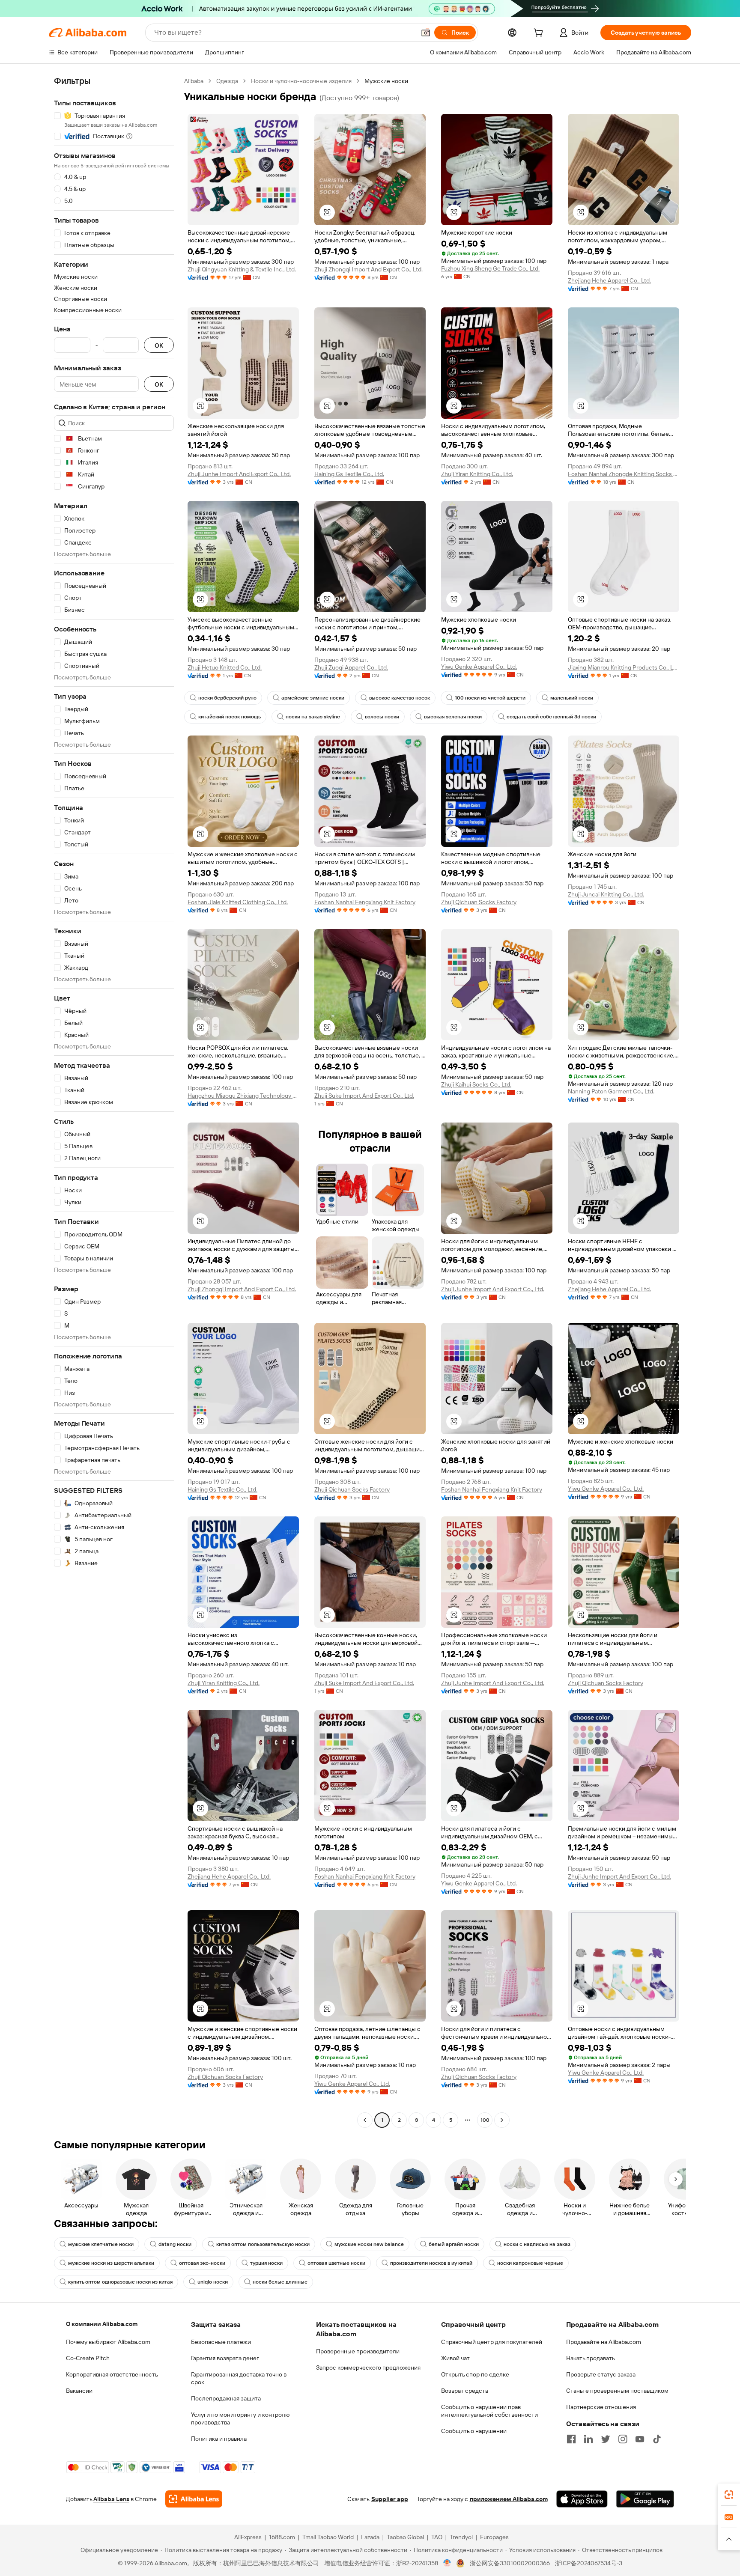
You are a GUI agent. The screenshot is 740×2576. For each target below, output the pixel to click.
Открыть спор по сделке (475, 2374)
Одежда (227, 81)
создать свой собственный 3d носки (551, 717)
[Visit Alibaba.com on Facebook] (571, 2439)
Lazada (370, 2537)
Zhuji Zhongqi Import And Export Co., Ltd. (369, 269)
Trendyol (461, 2537)
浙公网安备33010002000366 (510, 2563)
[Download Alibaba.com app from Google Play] (645, 2499)
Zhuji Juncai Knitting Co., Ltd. (606, 894)
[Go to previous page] (365, 2120)
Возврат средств (465, 2391)
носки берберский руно (227, 698)
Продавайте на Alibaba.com (604, 2342)
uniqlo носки (213, 2282)
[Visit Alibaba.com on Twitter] (606, 2439)
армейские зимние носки (313, 698)
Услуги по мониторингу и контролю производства (240, 2418)
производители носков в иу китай (431, 2263)
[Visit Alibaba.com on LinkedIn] (588, 2439)
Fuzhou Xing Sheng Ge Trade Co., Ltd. (490, 268)
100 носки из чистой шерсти (490, 698)
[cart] (540, 34)
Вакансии (79, 2391)
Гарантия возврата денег (225, 2358)
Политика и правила (219, 2439)
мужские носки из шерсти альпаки (111, 2263)
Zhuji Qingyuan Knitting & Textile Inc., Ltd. (242, 269)
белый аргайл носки (454, 2244)
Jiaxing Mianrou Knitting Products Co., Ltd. (624, 667)
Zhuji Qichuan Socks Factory (479, 902)
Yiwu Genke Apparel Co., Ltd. (479, 667)
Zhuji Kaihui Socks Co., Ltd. (476, 1084)
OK (159, 345)
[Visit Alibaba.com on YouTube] (640, 2439)
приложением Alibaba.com (509, 2499)
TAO (437, 2537)
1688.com (282, 2537)
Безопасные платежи (221, 2342)
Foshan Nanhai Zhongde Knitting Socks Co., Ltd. (624, 474)
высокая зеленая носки (453, 717)
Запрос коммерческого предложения (368, 2368)
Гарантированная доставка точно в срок (239, 2378)
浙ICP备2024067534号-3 (589, 2563)
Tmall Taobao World (328, 2537)
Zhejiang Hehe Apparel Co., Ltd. (609, 280)
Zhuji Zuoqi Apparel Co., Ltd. (351, 667)
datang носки (175, 2244)
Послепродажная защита (226, 2398)
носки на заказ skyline (313, 717)
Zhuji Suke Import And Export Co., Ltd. (364, 1096)
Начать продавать (591, 2358)
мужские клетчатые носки (101, 2244)
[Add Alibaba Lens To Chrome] (194, 2499)
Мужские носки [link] (386, 81)
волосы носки (382, 717)
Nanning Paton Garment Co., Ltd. (611, 1091)
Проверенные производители (358, 2351)
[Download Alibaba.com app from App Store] (582, 2499)
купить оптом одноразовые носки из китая (120, 2282)
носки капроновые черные (530, 2263)
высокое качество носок (400, 698)
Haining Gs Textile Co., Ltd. (349, 474)
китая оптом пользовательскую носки (263, 2244)
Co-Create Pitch (88, 2358)
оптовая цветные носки (336, 2263)
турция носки (266, 2263)
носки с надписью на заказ (537, 2244)
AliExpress (248, 2537)
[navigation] (114, 1102)
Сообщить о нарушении (474, 2431)
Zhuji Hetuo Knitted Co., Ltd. (225, 667)
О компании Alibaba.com (102, 2324)
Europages (494, 2537)
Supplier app (390, 2499)
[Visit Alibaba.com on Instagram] (623, 2439)
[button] (426, 33)
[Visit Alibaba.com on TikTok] (657, 2439)
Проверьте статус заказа (601, 2374)
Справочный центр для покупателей (492, 2342)
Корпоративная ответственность (112, 2374)
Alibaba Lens (111, 2499)
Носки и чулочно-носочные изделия (301, 81)
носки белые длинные (280, 2282)
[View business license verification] (447, 2563)
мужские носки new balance (369, 2244)
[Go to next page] (502, 2120)
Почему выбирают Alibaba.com (108, 2342)
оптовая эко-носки (202, 2263)
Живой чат (455, 2358)
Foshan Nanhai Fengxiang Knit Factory (365, 902)
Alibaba (194, 81)
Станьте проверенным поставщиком (617, 2391)
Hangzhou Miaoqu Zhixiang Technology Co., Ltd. (243, 1096)
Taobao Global (405, 2537)
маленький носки (572, 698)
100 (485, 2120)
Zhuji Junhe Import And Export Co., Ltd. (239, 474)
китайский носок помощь (230, 717)
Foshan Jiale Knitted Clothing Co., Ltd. (238, 902)
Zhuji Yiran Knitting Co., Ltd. (477, 474)
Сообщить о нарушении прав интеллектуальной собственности (489, 2411)
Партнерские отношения (601, 2407)
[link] (729, 2495)
